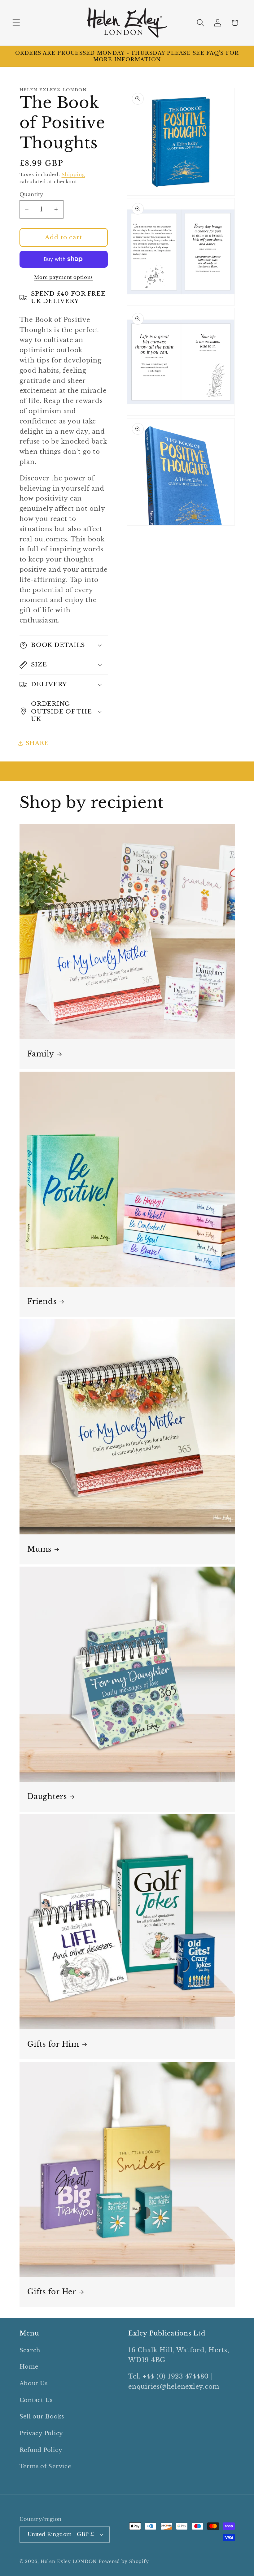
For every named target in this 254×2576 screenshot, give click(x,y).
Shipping (73, 174)
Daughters (47, 1797)
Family (41, 1054)
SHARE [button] (37, 743)
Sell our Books (42, 2417)
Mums (39, 1549)
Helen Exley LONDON (69, 2562)
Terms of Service (45, 2466)
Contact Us (36, 2400)
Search (30, 2350)
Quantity (31, 194)
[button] (16, 23)
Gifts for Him (53, 2044)
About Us (34, 2383)
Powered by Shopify (124, 2562)
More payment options (63, 277)
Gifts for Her (52, 2292)
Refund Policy (41, 2450)
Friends (42, 1302)
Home (29, 2367)
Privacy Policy (42, 2433)
